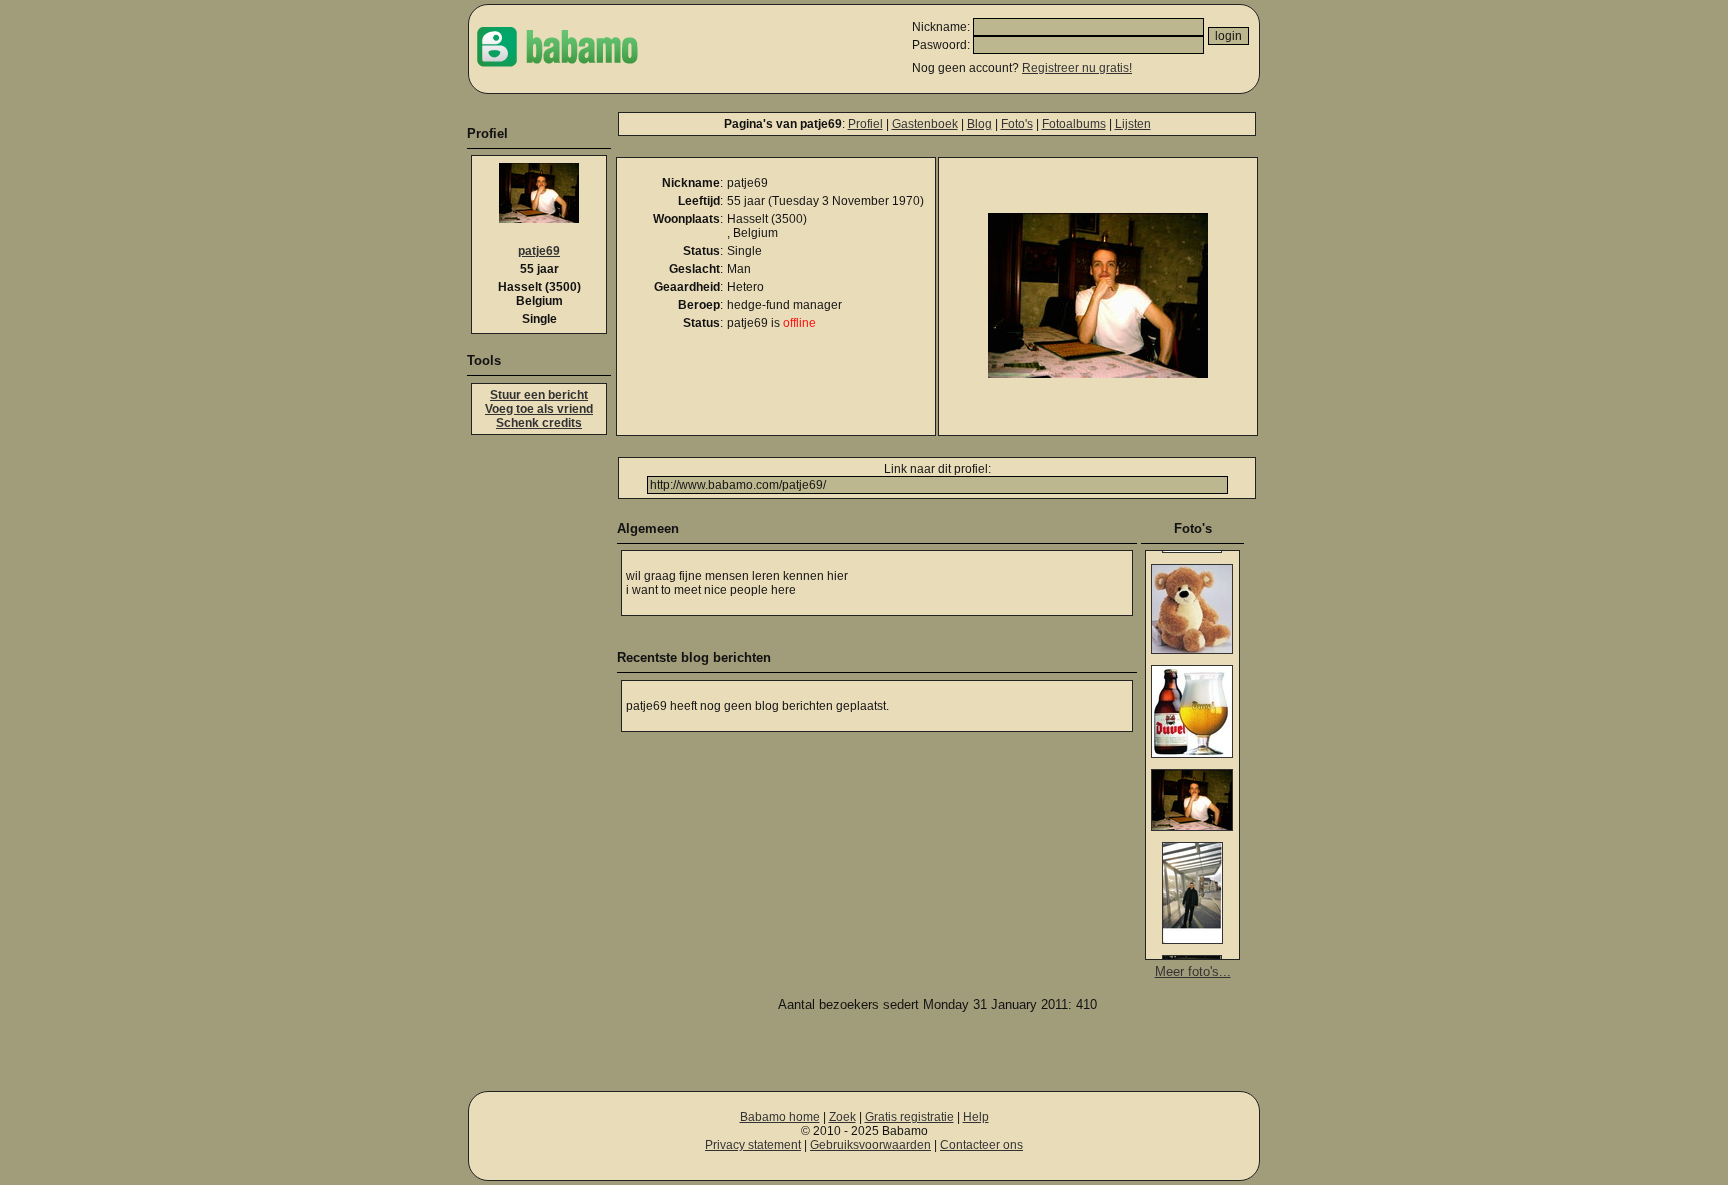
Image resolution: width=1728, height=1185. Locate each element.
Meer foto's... (1193, 971)
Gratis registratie (909, 1117)
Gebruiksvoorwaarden (870, 1145)
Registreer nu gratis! (1077, 68)
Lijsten (1133, 124)
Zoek (842, 1117)
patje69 (539, 251)
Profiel (865, 124)
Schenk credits (539, 423)
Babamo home (780, 1117)
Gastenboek (925, 124)
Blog (979, 124)
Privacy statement (753, 1145)
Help (976, 1117)
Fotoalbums (1074, 124)
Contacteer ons (981, 1145)
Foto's (1017, 124)
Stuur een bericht (539, 395)
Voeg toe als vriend (539, 409)
